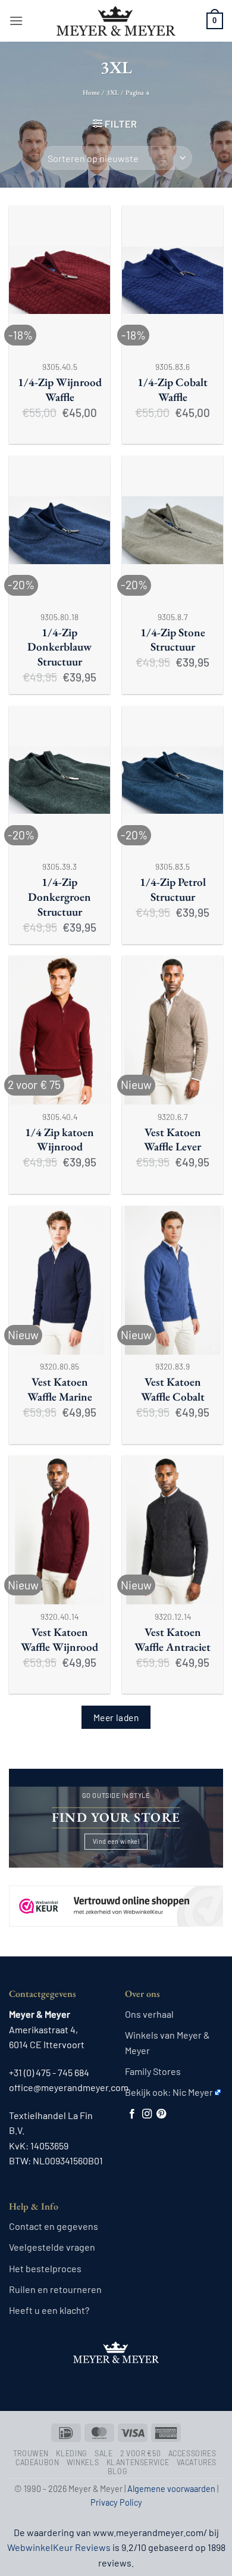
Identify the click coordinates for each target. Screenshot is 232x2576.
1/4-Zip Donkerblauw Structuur (59, 648)
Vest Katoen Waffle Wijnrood (59, 1640)
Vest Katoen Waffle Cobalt (173, 1390)
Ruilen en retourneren (55, 2289)
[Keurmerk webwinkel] (116, 1895)
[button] (16, 21)
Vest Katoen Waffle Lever (173, 1140)
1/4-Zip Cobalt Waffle (173, 390)
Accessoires (192, 2453)
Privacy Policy (116, 2502)
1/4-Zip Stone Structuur (173, 640)
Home (91, 92)
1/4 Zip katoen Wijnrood (59, 1140)
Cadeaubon (37, 2462)
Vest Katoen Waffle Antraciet (173, 1640)
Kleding (71, 2453)
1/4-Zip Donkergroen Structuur (59, 897)
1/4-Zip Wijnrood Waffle (60, 390)
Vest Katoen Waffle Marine (60, 1390)
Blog (117, 2471)
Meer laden (116, 1717)
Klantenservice (138, 2462)
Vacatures (197, 2462)
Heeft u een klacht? (49, 2310)
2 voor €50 (140, 2453)
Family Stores (153, 2071)
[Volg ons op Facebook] (132, 2114)
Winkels (83, 2462)
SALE (104, 2453)
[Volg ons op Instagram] (147, 2114)
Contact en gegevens (54, 2226)
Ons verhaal (149, 2014)
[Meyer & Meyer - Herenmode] (116, 21)
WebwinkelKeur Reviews (59, 2547)
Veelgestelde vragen (52, 2247)
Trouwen (31, 2453)
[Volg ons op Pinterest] (161, 2114)
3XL (113, 92)
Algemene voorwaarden (171, 2489)
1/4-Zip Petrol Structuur (173, 890)
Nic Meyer (193, 2092)
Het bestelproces (45, 2268)
